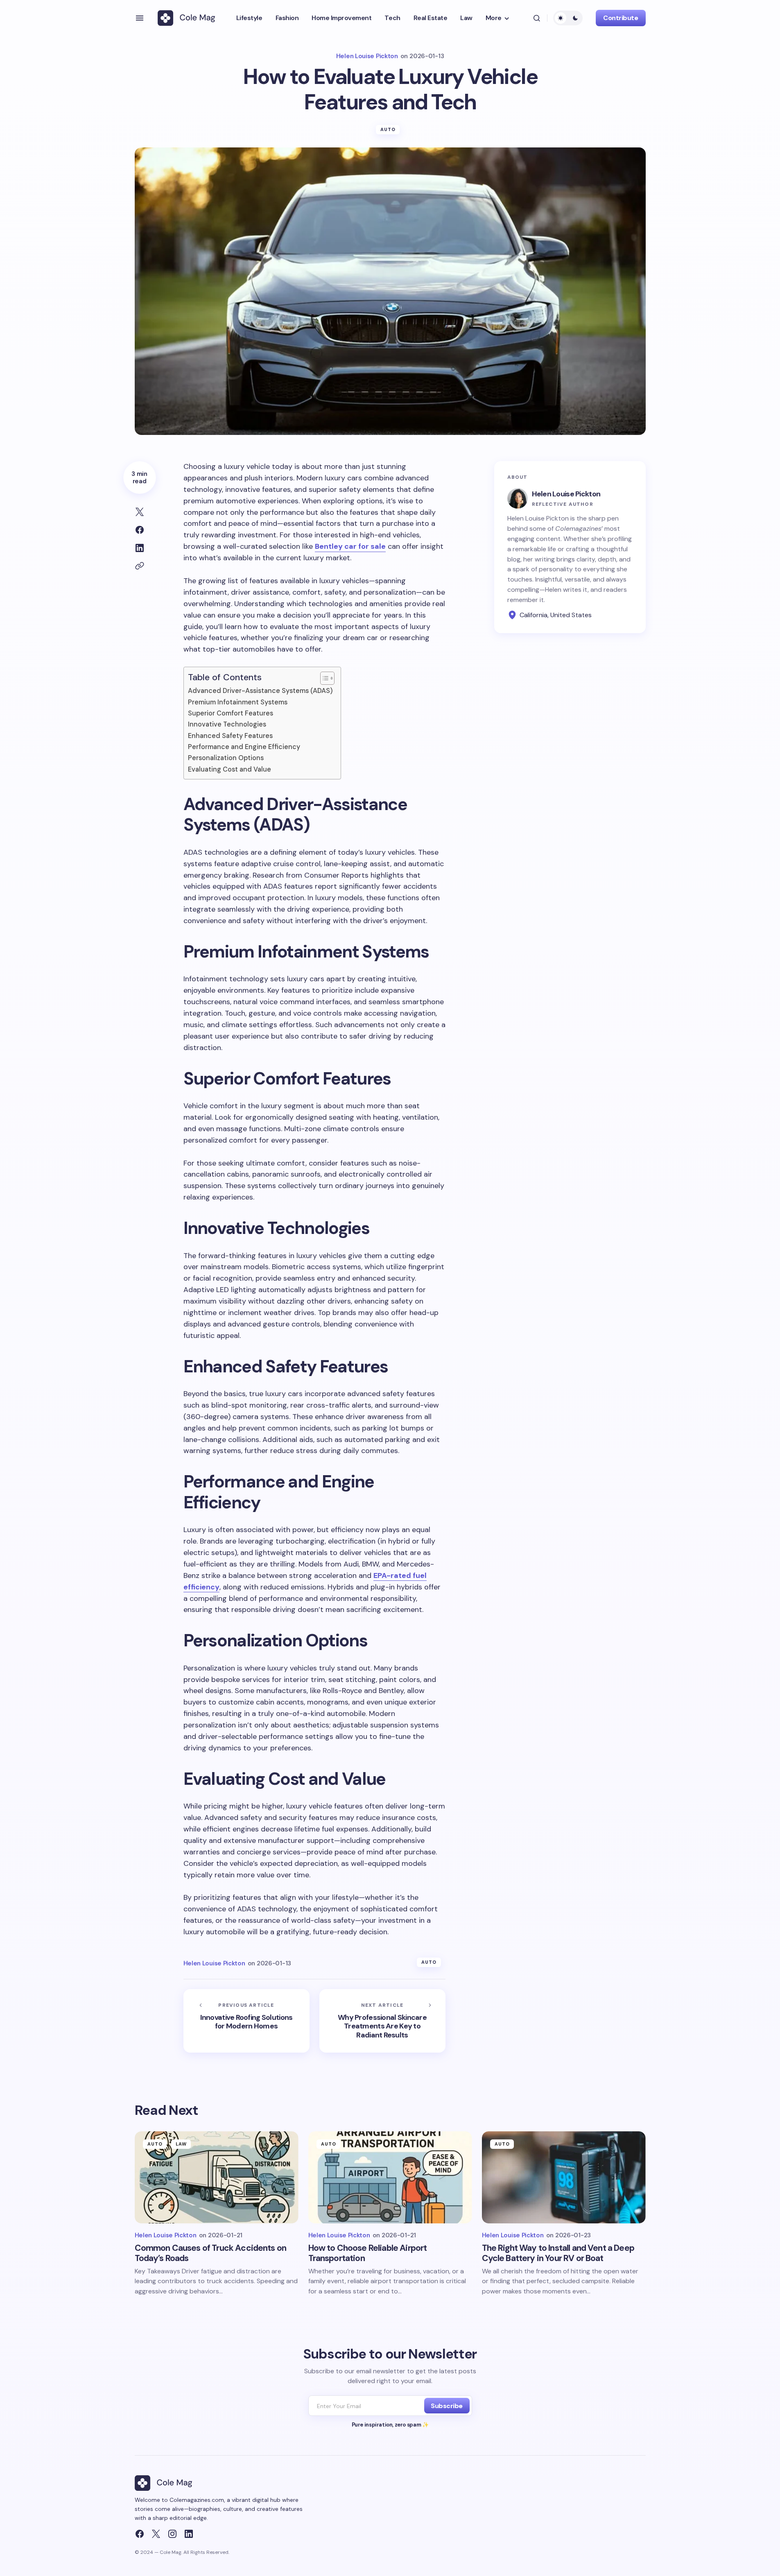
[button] (140, 18)
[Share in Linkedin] (140, 548)
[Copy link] (140, 566)
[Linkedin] (189, 2534)
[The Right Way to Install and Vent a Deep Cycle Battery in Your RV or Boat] (564, 2177)
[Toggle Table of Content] (323, 678)
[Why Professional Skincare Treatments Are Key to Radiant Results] (382, 2021)
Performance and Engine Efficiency (244, 747)
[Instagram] (172, 2534)
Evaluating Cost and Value (229, 769)
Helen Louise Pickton (566, 494)
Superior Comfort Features (231, 713)
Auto (388, 129)
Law (181, 2144)
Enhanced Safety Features (230, 736)
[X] (156, 2534)
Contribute (621, 18)
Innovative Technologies (227, 724)
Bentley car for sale (350, 546)
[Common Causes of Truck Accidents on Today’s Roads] (217, 2177)
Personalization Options (226, 758)
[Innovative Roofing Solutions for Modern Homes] (246, 2021)
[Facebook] (140, 2534)
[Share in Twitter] (140, 512)
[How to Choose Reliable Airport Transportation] (390, 2177)
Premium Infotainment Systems (238, 702)
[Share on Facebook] (140, 530)
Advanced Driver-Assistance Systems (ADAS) (260, 691)
